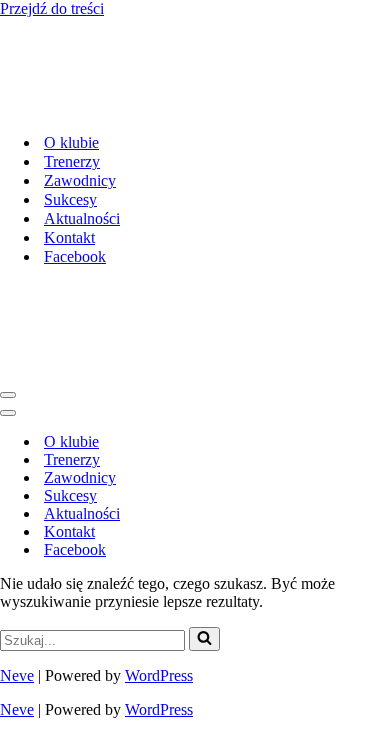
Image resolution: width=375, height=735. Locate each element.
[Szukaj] (204, 639)
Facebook (75, 256)
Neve (17, 675)
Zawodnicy (80, 180)
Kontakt (69, 237)
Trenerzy (72, 161)
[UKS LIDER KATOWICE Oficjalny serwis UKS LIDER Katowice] (154, 107)
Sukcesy (70, 199)
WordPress (159, 675)
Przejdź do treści (52, 8)
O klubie (71, 142)
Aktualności (82, 218)
